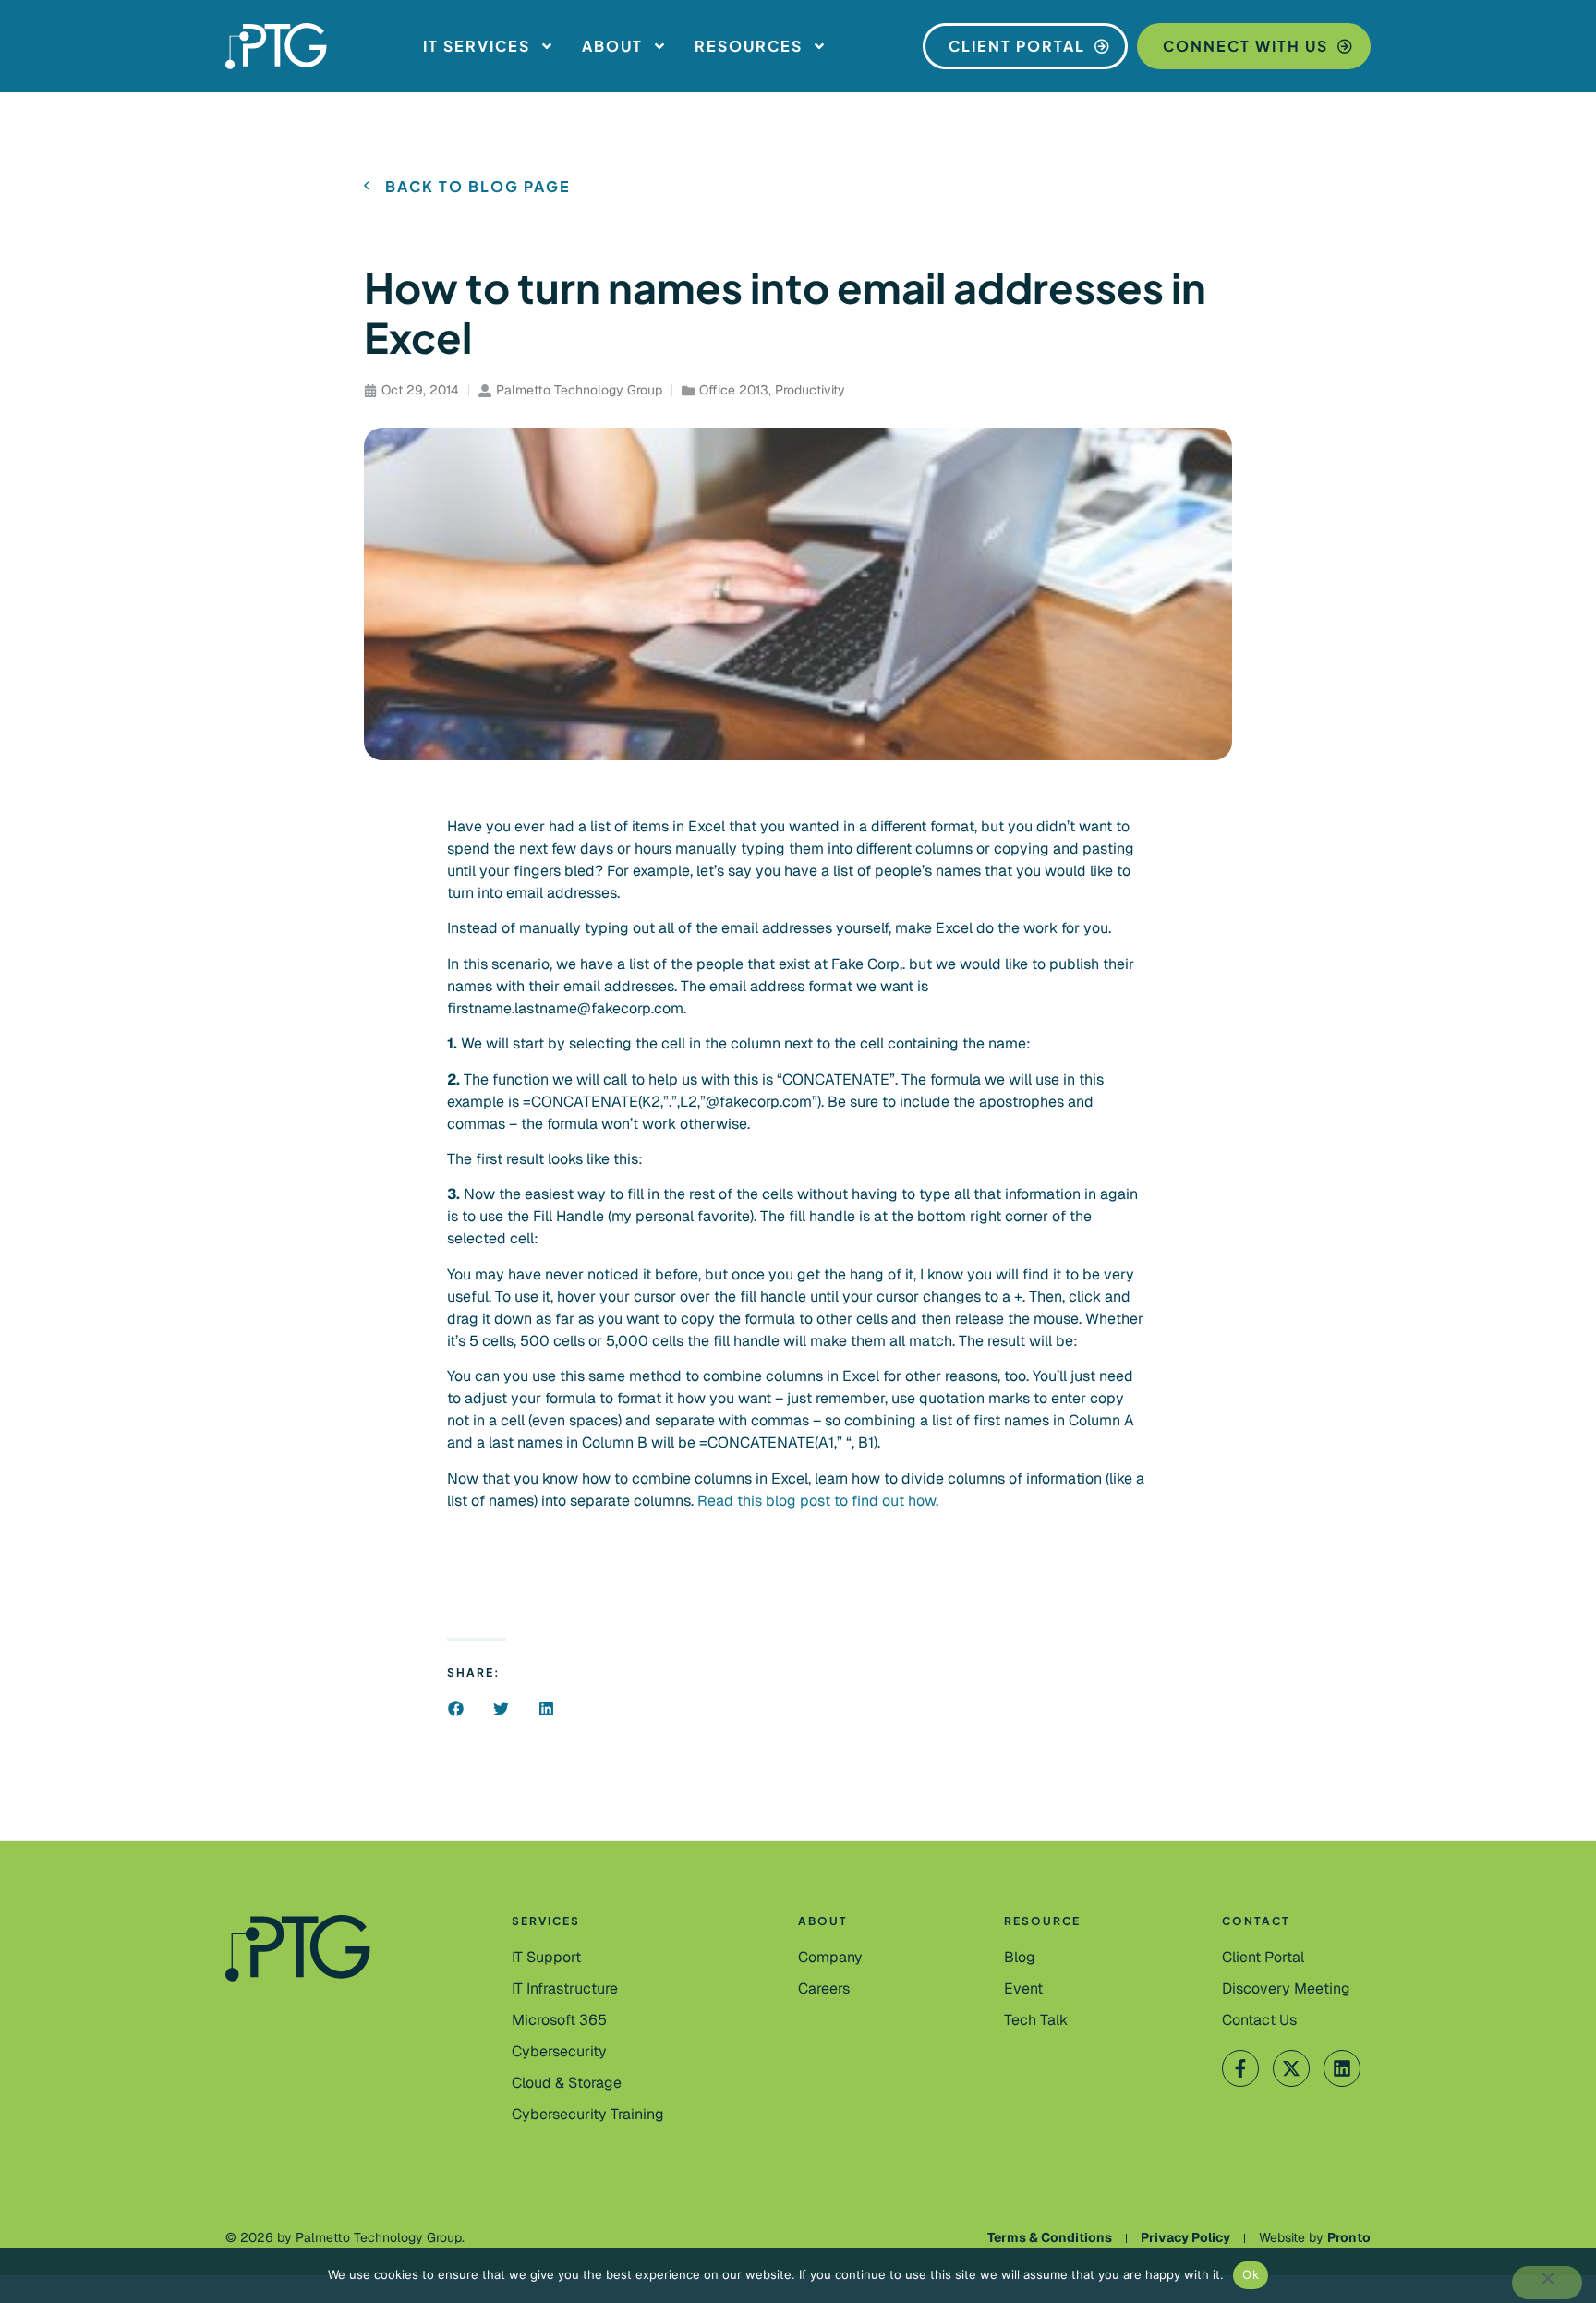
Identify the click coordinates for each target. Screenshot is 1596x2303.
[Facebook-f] (1240, 2068)
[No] (1547, 2283)
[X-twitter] (1291, 2068)
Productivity (810, 390)
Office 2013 (734, 390)
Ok (1251, 2274)
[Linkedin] (1342, 2068)
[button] (456, 1709)
